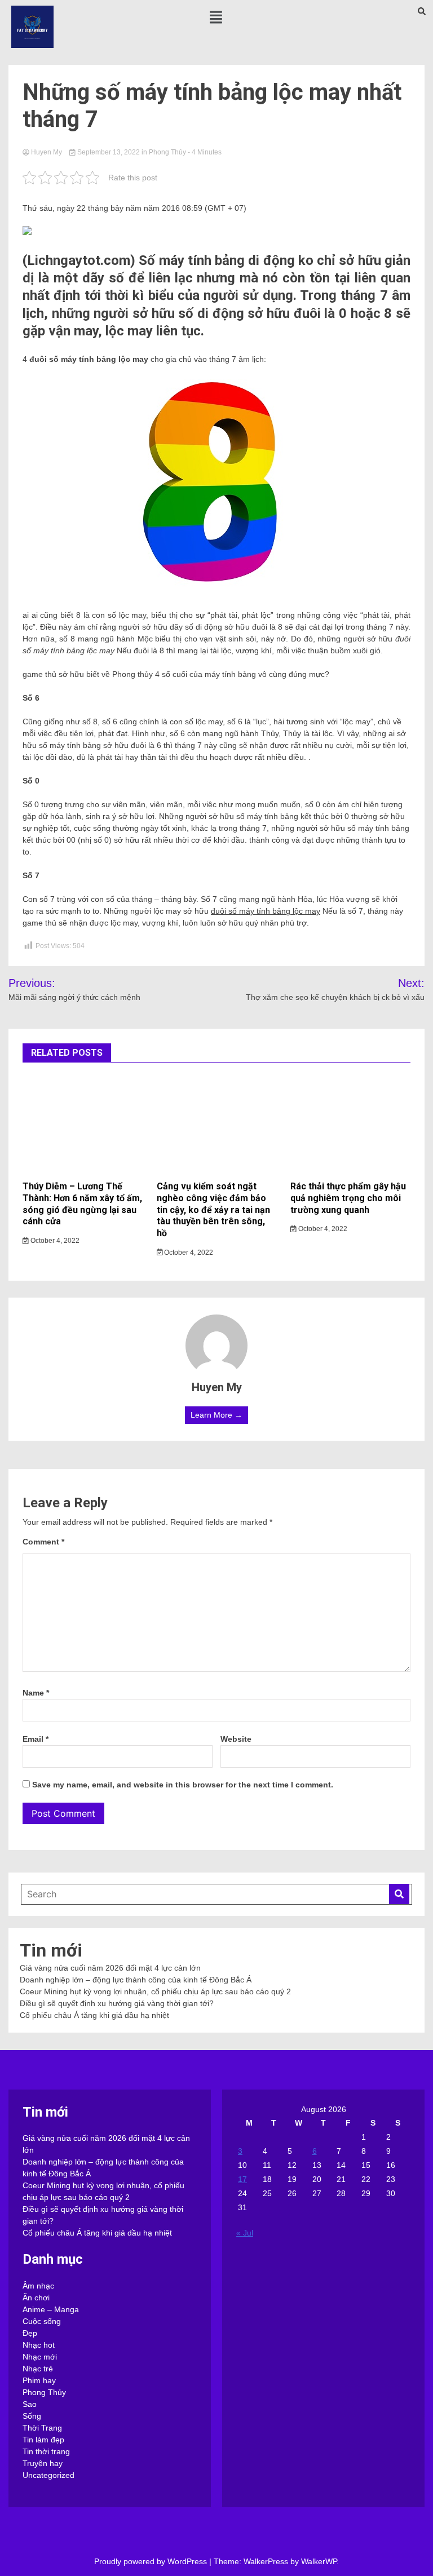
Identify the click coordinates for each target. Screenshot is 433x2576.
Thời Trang (42, 2428)
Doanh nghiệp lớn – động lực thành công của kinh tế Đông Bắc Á (136, 1980)
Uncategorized (48, 2475)
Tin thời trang (46, 2451)
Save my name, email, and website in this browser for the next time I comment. (183, 1785)
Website (236, 1739)
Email (36, 1739)
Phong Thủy (167, 152)
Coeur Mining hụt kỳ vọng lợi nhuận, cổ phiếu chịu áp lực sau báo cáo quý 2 (155, 1991)
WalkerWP (319, 2561)
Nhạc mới (40, 2357)
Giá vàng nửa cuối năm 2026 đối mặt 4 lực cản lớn (110, 1968)
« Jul (245, 2233)
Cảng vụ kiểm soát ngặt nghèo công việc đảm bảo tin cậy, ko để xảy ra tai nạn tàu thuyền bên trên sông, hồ (213, 1210)
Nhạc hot (39, 2345)
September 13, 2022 (109, 152)
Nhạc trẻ (38, 2369)
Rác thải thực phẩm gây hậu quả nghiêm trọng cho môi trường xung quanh (348, 1198)
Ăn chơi (36, 2298)
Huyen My (47, 152)
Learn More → (216, 1415)
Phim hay (39, 2380)
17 (242, 2179)
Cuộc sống (42, 2321)
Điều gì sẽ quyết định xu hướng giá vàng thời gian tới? (117, 2003)
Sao (30, 2404)
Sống (32, 2416)
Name (36, 1693)
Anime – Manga (51, 2309)
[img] (216, 17)
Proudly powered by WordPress (152, 2561)
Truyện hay (43, 2463)
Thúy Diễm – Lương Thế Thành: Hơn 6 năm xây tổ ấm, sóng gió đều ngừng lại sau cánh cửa (82, 1204)
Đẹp (30, 2333)
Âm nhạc (38, 2286)
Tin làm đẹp (43, 2440)
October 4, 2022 (54, 1241)
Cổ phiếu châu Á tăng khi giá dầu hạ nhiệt (94, 2015)
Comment (43, 1542)
